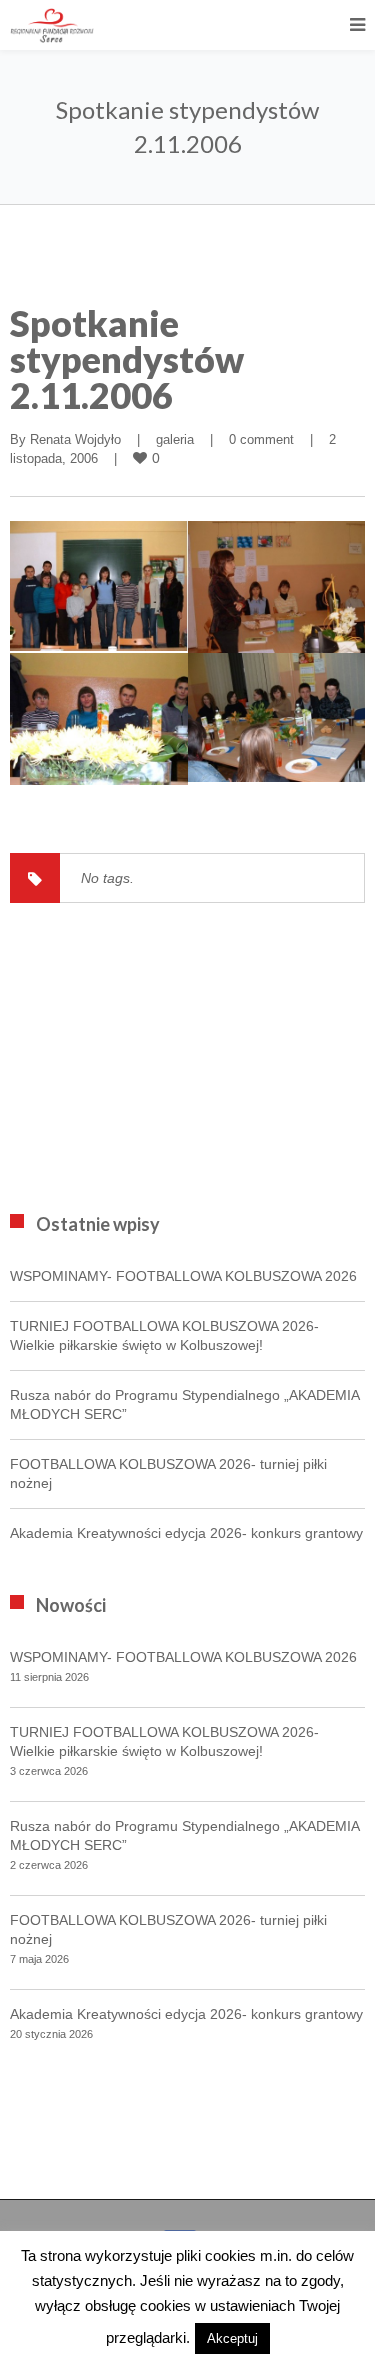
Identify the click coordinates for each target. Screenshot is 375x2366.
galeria (175, 439)
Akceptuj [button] (232, 2338)
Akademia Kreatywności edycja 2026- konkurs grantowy (186, 1533)
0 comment (261, 439)
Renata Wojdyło (75, 439)
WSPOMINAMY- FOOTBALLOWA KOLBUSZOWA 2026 (183, 1276)
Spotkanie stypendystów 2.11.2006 (127, 359)
